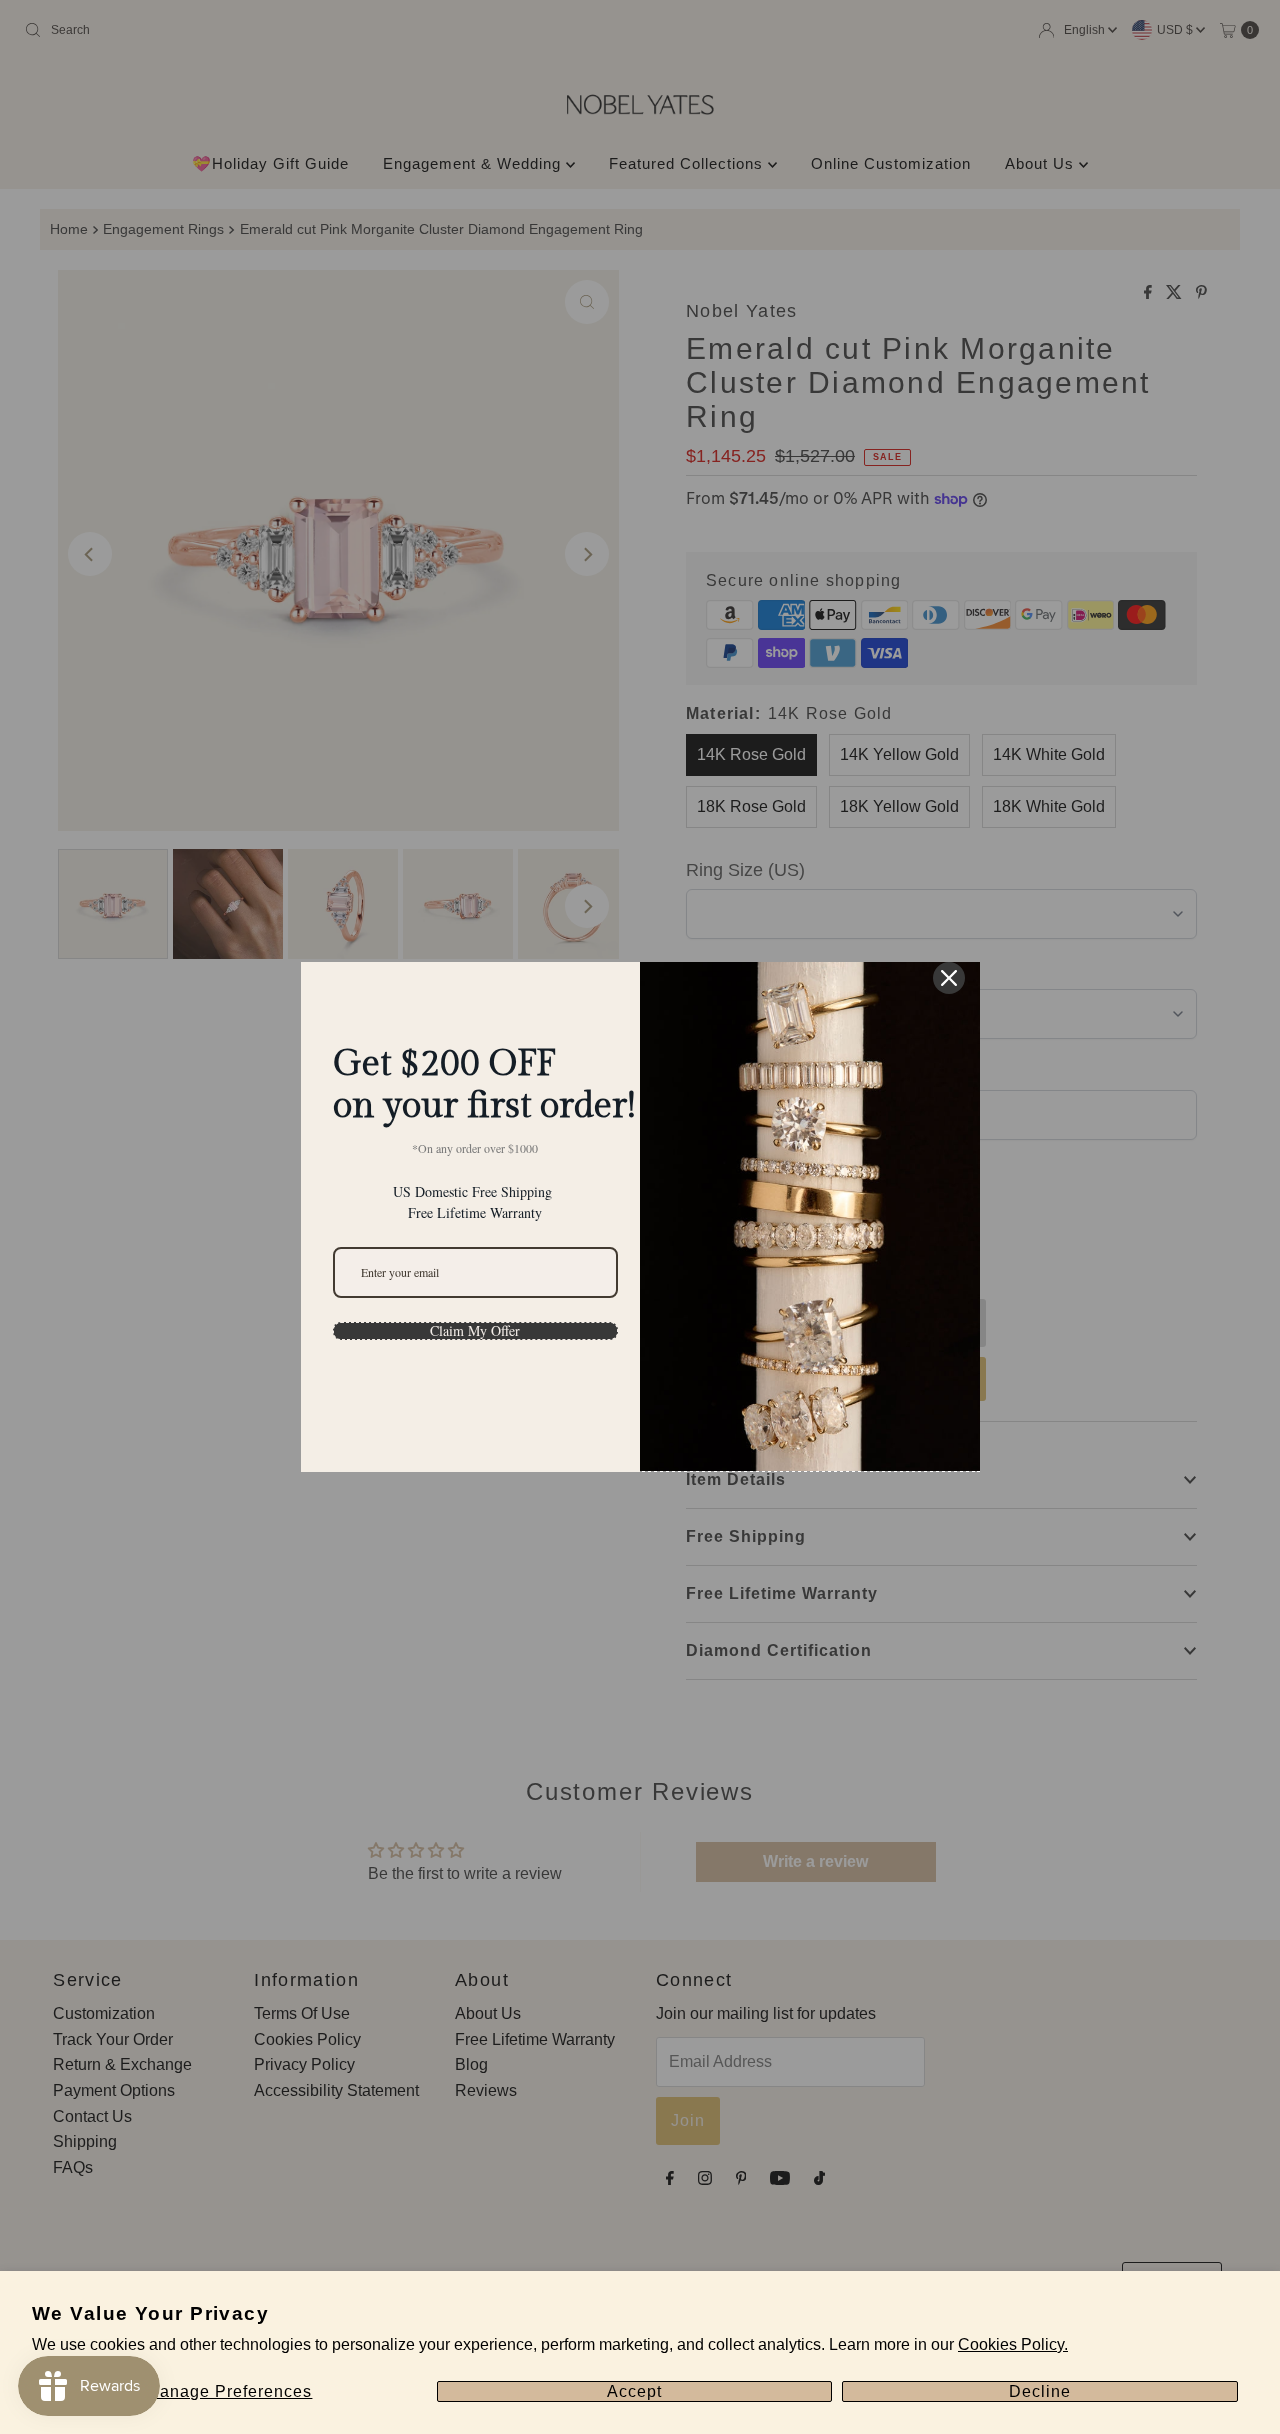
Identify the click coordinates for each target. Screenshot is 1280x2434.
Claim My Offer (475, 1331)
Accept (634, 2391)
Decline (1040, 2391)
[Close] (949, 978)
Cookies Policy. (1013, 2344)
